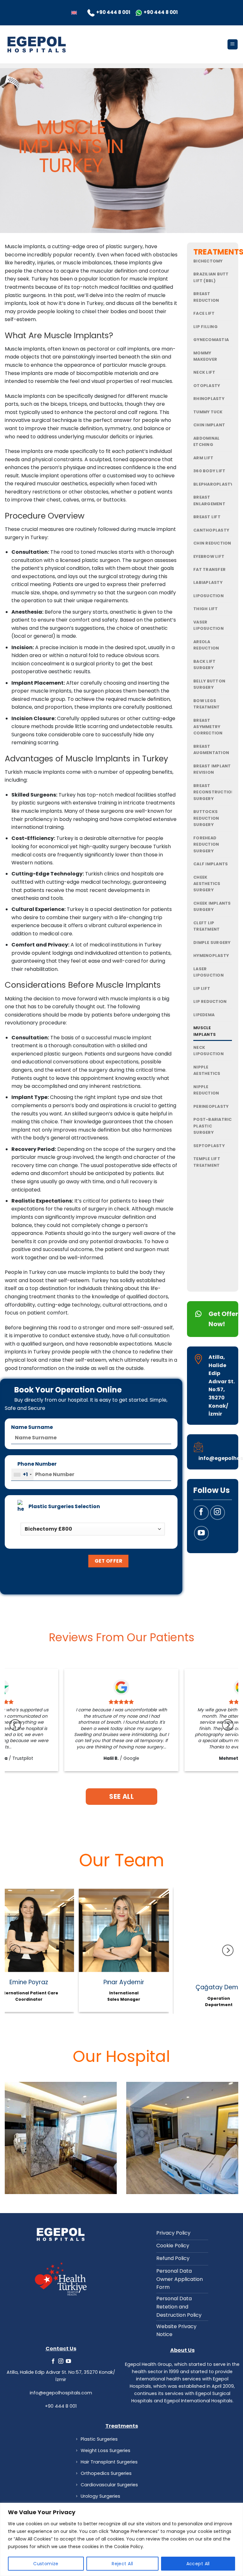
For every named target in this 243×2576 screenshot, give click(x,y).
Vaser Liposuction (209, 625)
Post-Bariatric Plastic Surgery (213, 1126)
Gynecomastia (211, 340)
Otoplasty (207, 386)
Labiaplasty (208, 582)
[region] (121, 2539)
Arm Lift (203, 458)
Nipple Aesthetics (207, 1070)
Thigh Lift (206, 609)
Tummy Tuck (208, 412)
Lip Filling (206, 327)
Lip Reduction (210, 1001)
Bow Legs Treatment (206, 704)
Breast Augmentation (211, 749)
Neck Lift (204, 372)
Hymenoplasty (211, 956)
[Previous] (15, 1725)
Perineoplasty (211, 1106)
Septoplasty (209, 1146)
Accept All (198, 2564)
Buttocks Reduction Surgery (206, 818)
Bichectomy (208, 261)
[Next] (228, 1725)
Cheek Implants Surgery (212, 906)
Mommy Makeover (205, 356)
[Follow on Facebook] (201, 1513)
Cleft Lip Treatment (206, 926)
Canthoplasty (211, 530)
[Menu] (233, 45)
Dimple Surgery (212, 943)
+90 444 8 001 (61, 2406)
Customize (46, 2564)
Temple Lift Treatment (207, 1162)
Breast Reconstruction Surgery (214, 792)
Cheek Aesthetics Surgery (207, 884)
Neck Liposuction (209, 1051)
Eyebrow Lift (209, 556)
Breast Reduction (206, 297)
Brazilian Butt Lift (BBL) (211, 277)
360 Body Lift (209, 471)
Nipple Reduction (206, 1090)
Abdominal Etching (206, 441)
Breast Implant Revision (212, 769)
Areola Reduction (206, 645)
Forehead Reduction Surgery (206, 844)
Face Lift (204, 313)
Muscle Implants (205, 1031)
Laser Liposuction (209, 972)
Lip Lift (202, 988)
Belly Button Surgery (209, 684)
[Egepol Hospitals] (36, 44)
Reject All (122, 2564)
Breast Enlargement (209, 500)
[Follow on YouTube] (201, 1533)
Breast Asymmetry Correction (208, 727)
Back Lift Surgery (204, 665)
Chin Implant (209, 425)
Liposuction (209, 596)
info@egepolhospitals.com (61, 2393)
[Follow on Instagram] (218, 1513)
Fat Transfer (209, 569)
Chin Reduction (212, 543)
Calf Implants (211, 864)
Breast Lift (207, 517)
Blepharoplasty (213, 484)
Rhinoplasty (209, 399)
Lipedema (204, 1015)
